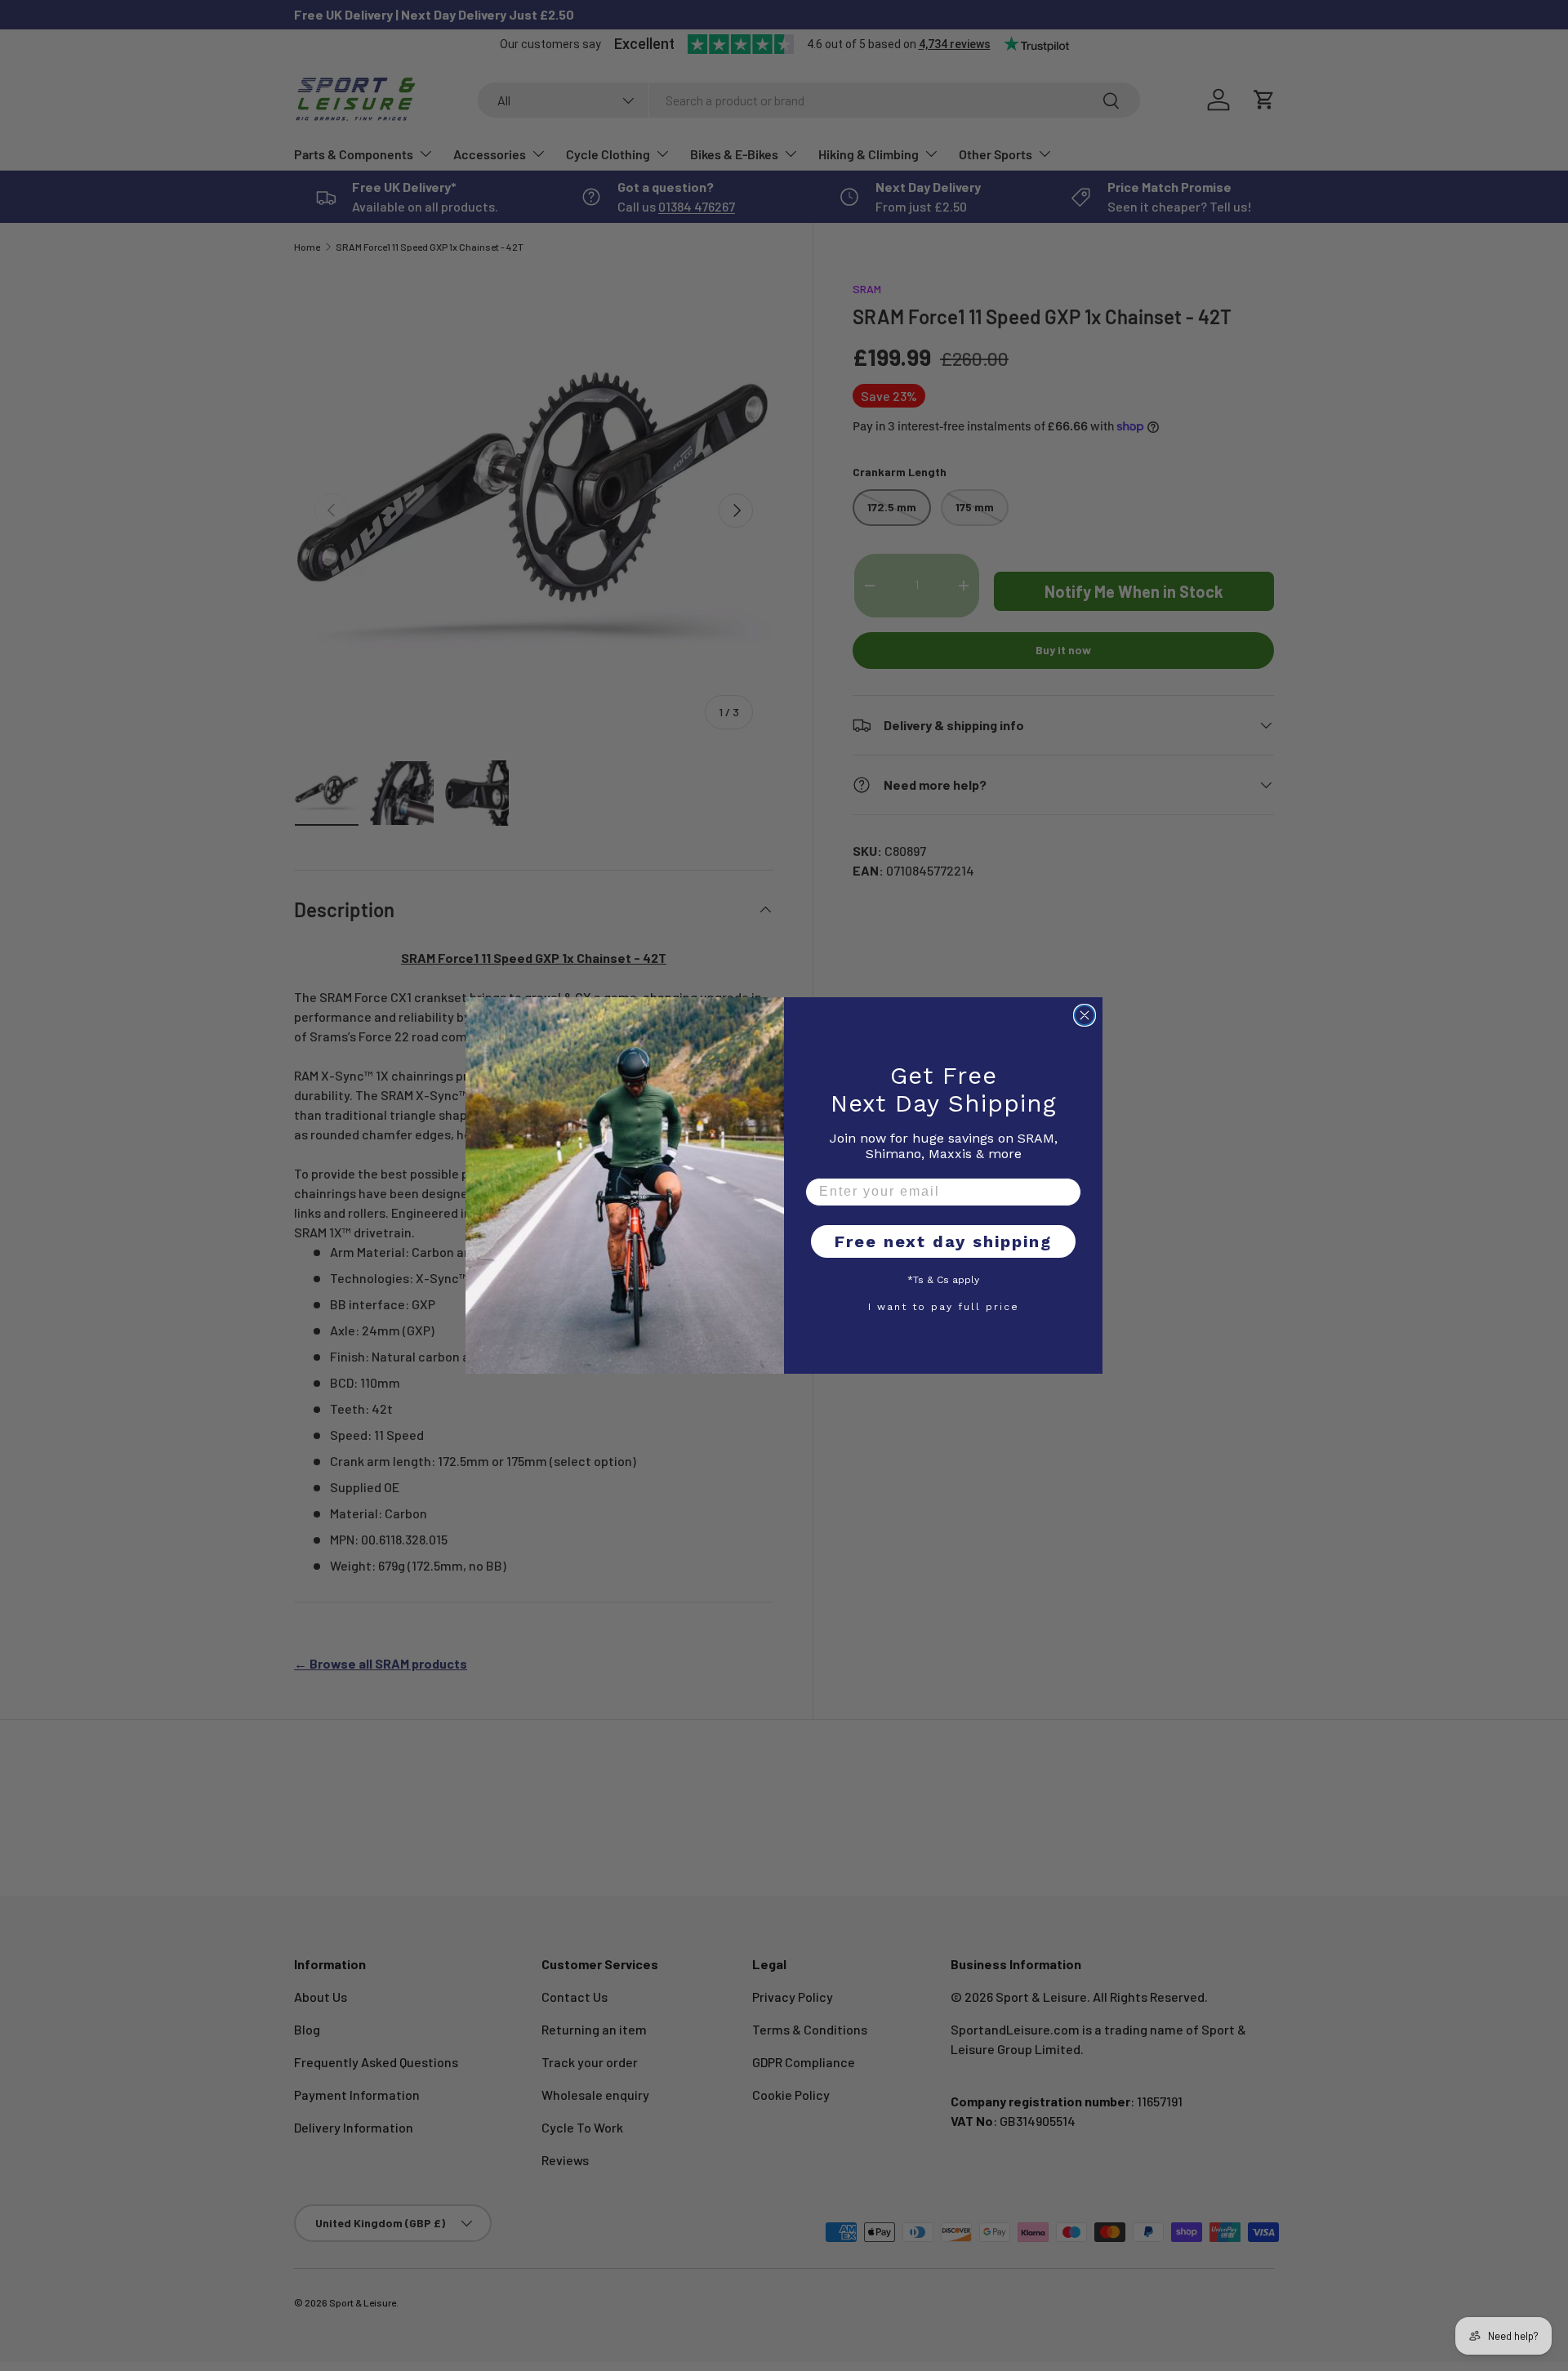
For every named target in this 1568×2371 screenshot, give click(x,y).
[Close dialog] (1085, 1015)
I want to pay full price (944, 1306)
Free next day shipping (943, 1241)
